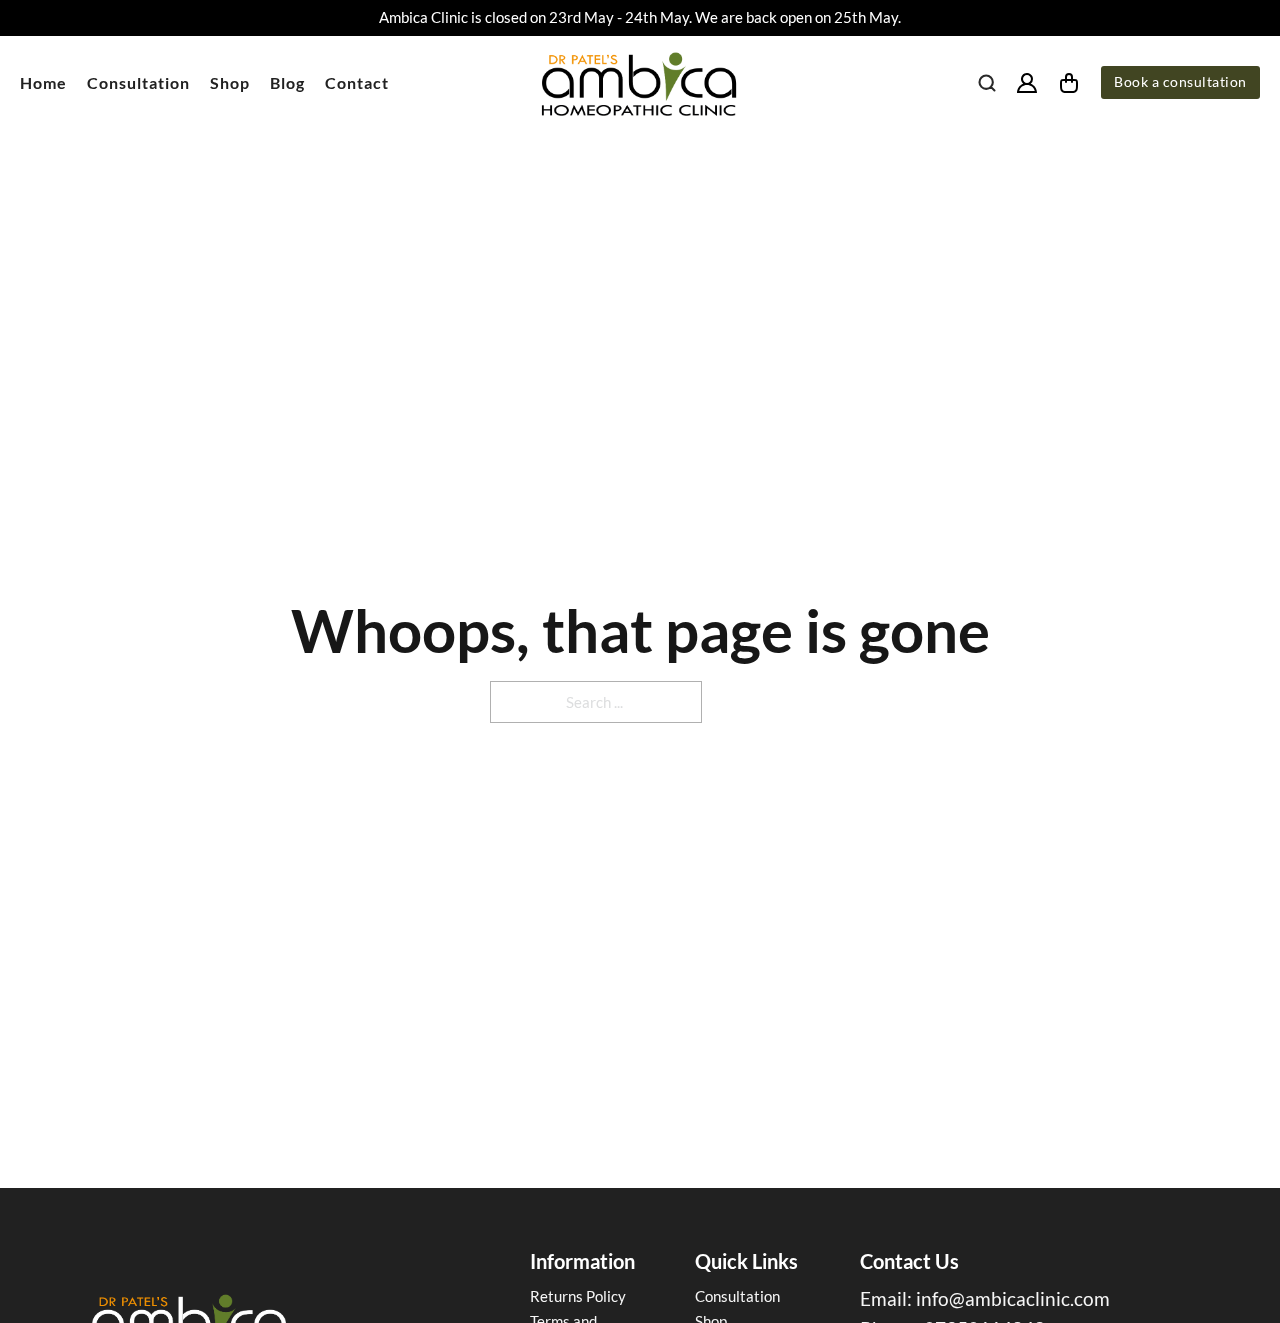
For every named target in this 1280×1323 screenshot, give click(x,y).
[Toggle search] (987, 83)
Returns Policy (578, 1296)
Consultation (138, 82)
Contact (357, 82)
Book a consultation (1180, 82)
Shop (230, 82)
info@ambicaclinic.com (1013, 1298)
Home (43, 82)
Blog (287, 82)
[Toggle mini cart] (1069, 83)
